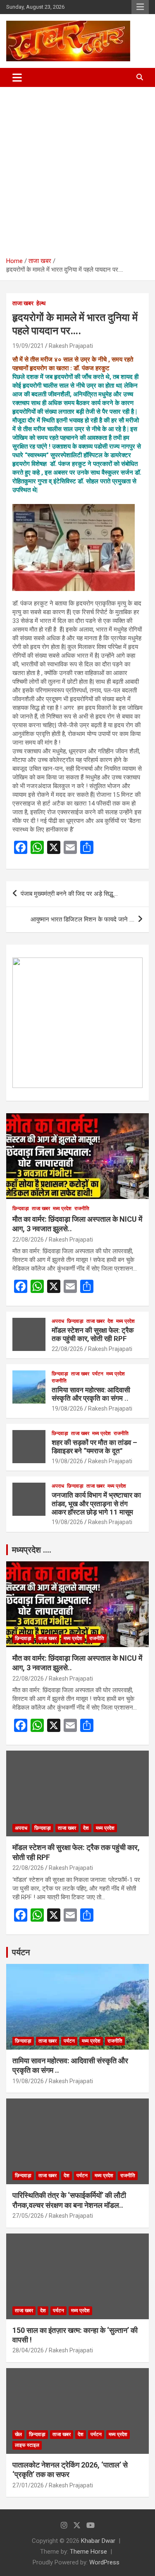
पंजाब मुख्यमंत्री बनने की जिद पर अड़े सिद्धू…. (69, 894)
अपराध (58, 1321)
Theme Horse (88, 2552)
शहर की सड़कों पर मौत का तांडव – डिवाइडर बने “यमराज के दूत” (94, 1447)
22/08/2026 (28, 1240)
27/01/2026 (28, 2485)
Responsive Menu (140, 7)
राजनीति (82, 1208)
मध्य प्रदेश (62, 1208)
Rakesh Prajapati (71, 346)
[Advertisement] (77, 169)
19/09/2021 (28, 346)
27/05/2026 (28, 2216)
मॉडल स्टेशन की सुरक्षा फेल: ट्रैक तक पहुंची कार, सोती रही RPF (93, 1334)
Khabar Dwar (98, 2541)
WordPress (104, 2562)
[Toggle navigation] (17, 77)
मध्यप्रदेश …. (32, 1550)
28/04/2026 (28, 2350)
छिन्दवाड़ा (21, 1208)
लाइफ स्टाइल (27, 2445)
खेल (18, 2434)
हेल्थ (41, 303)
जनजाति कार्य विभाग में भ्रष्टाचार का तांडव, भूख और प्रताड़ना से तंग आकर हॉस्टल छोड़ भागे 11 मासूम (96, 1504)
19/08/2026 (67, 1409)
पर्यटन (98, 1374)
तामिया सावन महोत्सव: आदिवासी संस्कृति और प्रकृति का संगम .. (91, 1394)
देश (110, 1321)
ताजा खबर (23, 303)
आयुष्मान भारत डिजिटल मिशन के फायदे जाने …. (82, 919)
